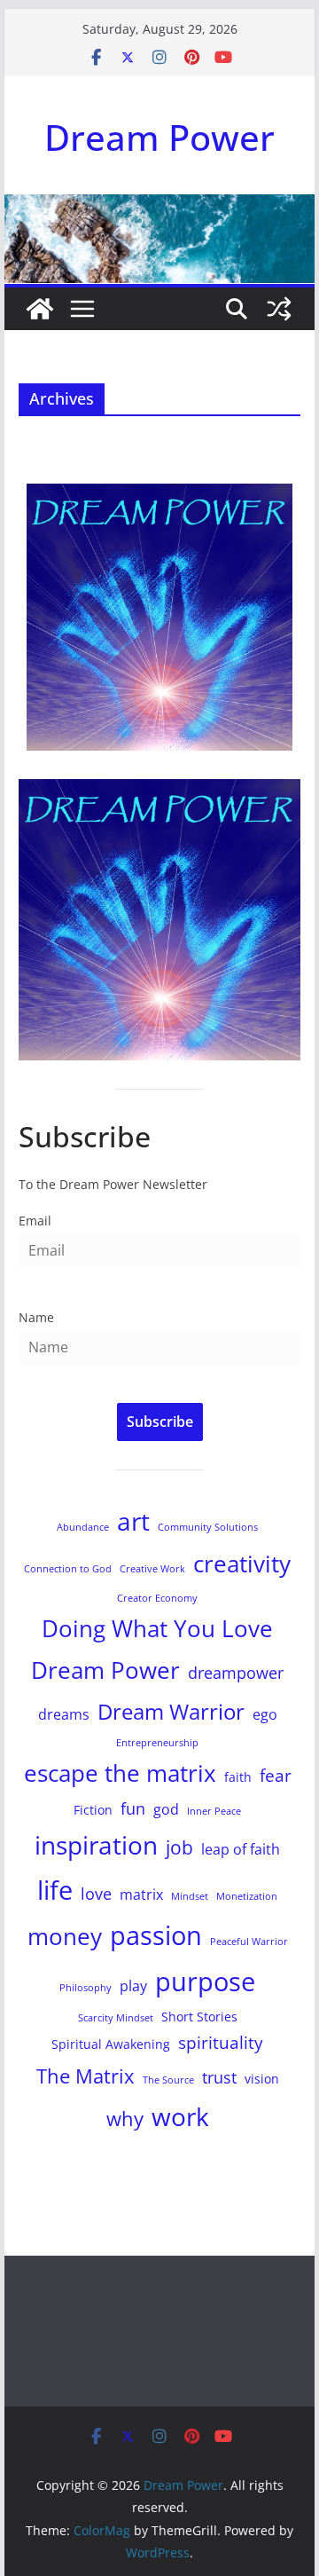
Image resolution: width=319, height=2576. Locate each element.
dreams (64, 1714)
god (166, 1809)
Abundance (83, 1527)
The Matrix (86, 2076)
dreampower (236, 1673)
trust (219, 2077)
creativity (242, 1564)
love (96, 1894)
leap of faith (241, 1849)
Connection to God (68, 1569)
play (133, 1986)
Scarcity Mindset (116, 2018)
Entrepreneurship (157, 1743)
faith (238, 1777)
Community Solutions (208, 1527)
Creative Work (152, 1569)
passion (156, 1935)
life (55, 1890)
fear (276, 1775)
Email (35, 1221)
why (125, 2119)
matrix (141, 1895)
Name (36, 1317)
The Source (168, 2080)
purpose (205, 1981)
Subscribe (160, 1422)
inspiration (96, 1845)
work (180, 2116)
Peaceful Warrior (249, 1942)
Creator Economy (157, 1598)
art (133, 1521)
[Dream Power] (40, 309)
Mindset (190, 1896)
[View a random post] (279, 309)
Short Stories (199, 2017)
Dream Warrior (171, 1711)
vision (262, 2079)
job (179, 1847)
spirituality (221, 2042)
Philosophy (86, 1988)
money (65, 1936)
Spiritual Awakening (111, 2044)
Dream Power (159, 137)
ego (265, 1714)
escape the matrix (120, 1773)
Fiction (93, 1810)
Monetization (247, 1896)
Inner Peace (214, 1811)
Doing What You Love (157, 1628)
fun (133, 1808)
